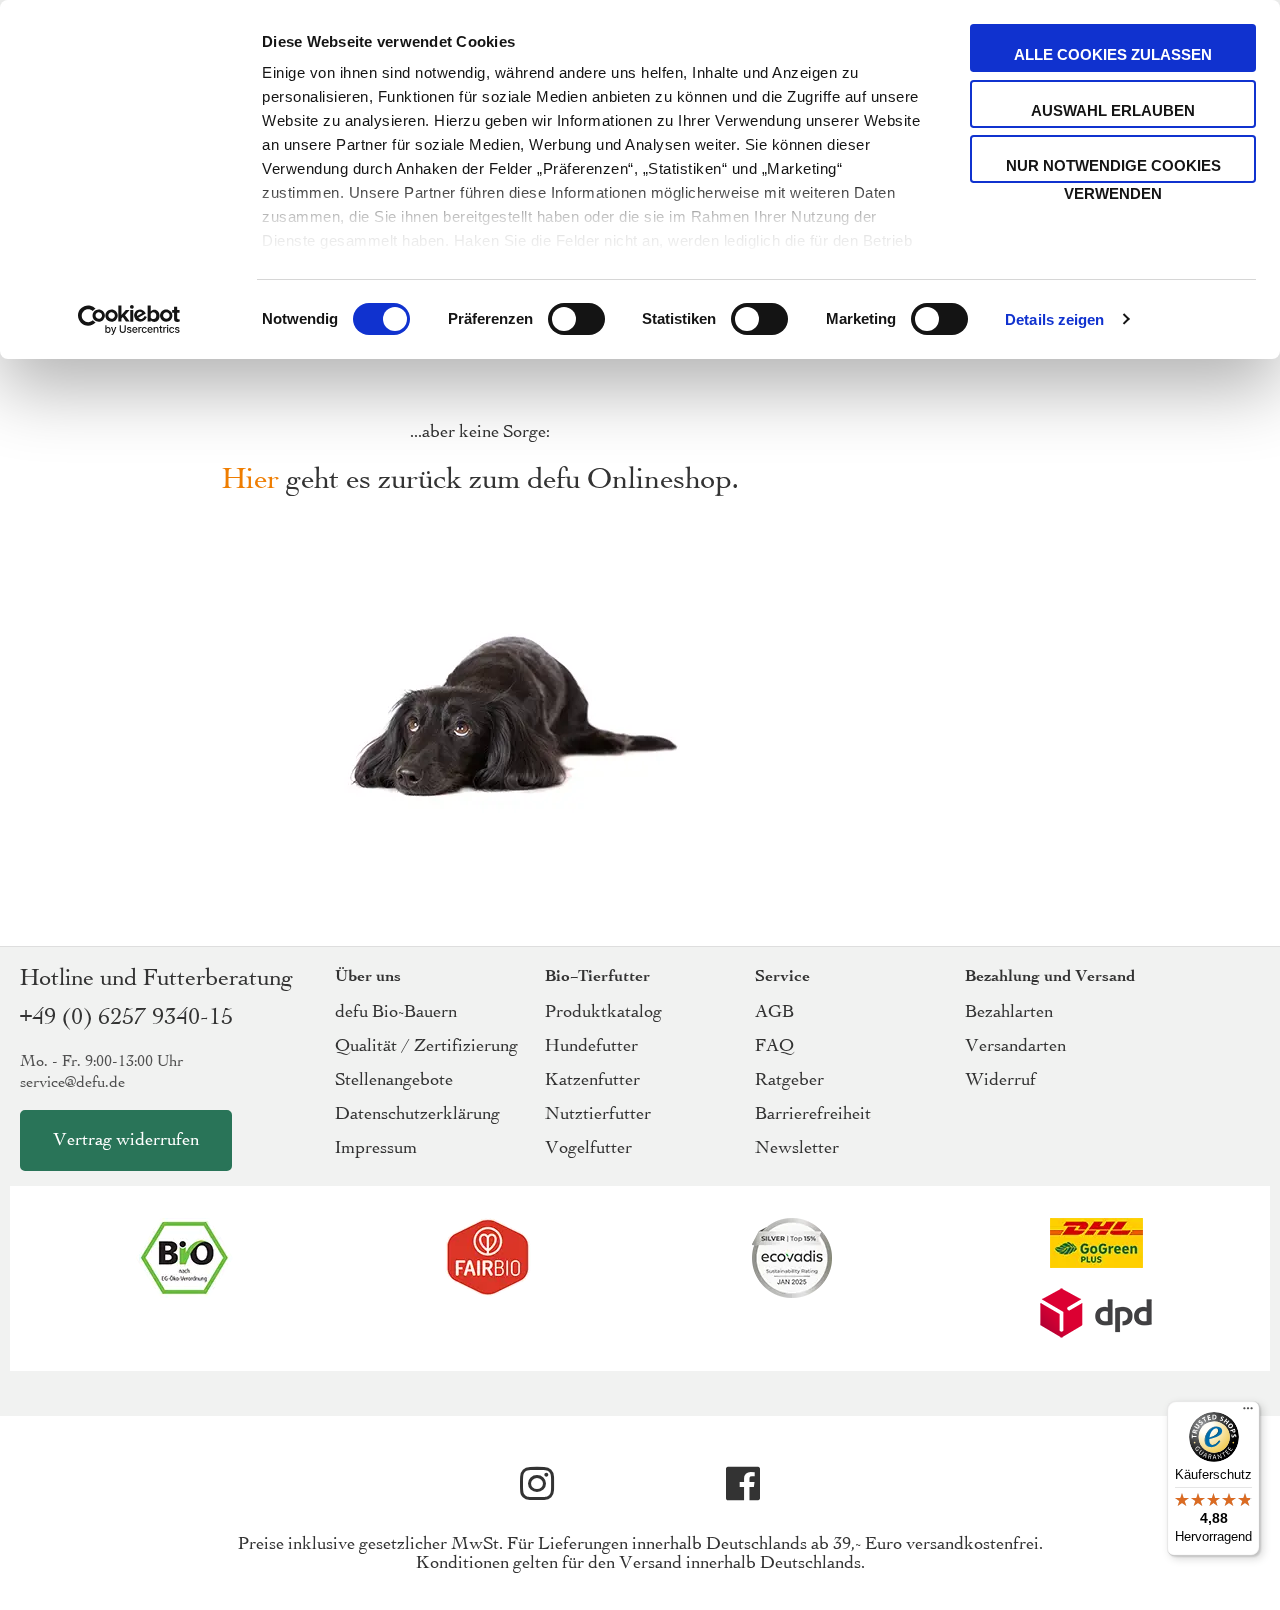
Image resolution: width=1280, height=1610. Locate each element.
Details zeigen (1054, 319)
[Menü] (1248, 1413)
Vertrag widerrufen (126, 1140)
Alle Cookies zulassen (1113, 54)
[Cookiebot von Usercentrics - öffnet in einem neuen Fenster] (129, 320)
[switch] (576, 321)
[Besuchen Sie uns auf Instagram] (537, 1484)
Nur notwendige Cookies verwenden (1113, 170)
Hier (250, 480)
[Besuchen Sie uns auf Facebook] (743, 1484)
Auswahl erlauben (1113, 110)
